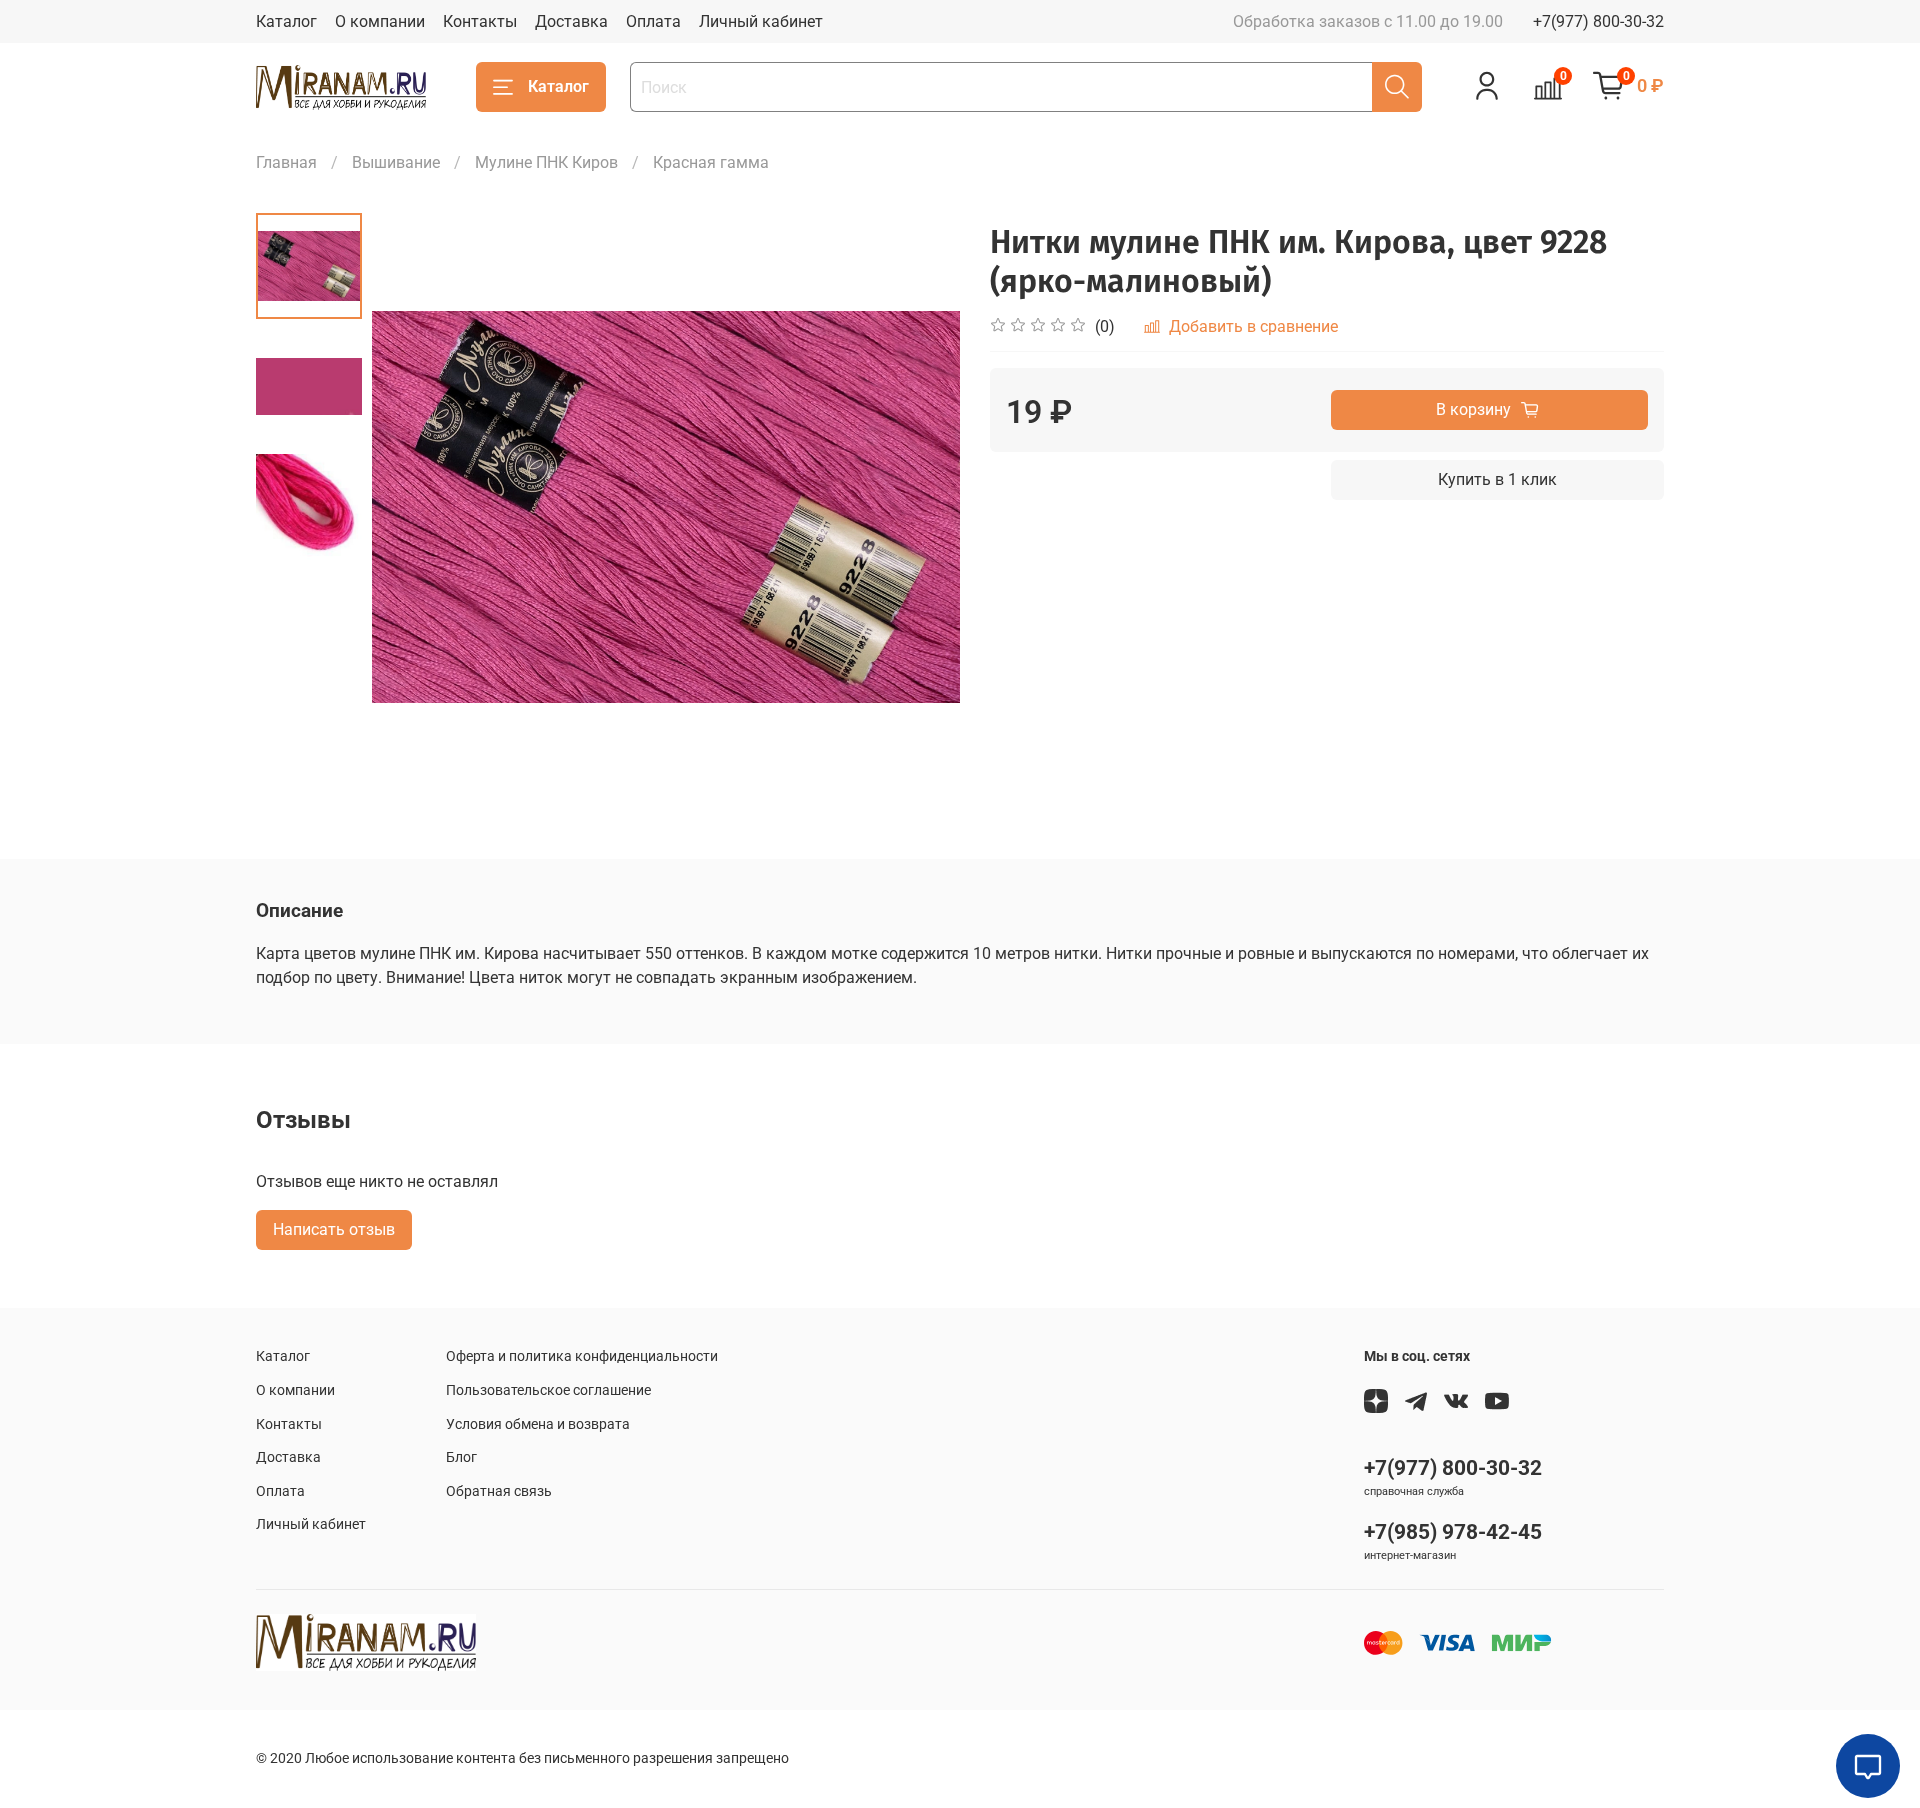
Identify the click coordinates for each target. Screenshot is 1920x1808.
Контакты (480, 21)
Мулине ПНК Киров (546, 162)
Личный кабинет (761, 21)
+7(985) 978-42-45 (1453, 1532)
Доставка (571, 21)
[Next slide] (920, 507)
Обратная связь (499, 1491)
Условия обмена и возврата (538, 1424)
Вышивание (396, 162)
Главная (286, 162)
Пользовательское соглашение (548, 1390)
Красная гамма (711, 162)
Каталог (286, 21)
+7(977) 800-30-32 (1598, 21)
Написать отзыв (334, 1229)
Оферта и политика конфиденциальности (582, 1356)
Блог (461, 1457)
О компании (380, 21)
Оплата (653, 21)
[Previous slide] (412, 507)
